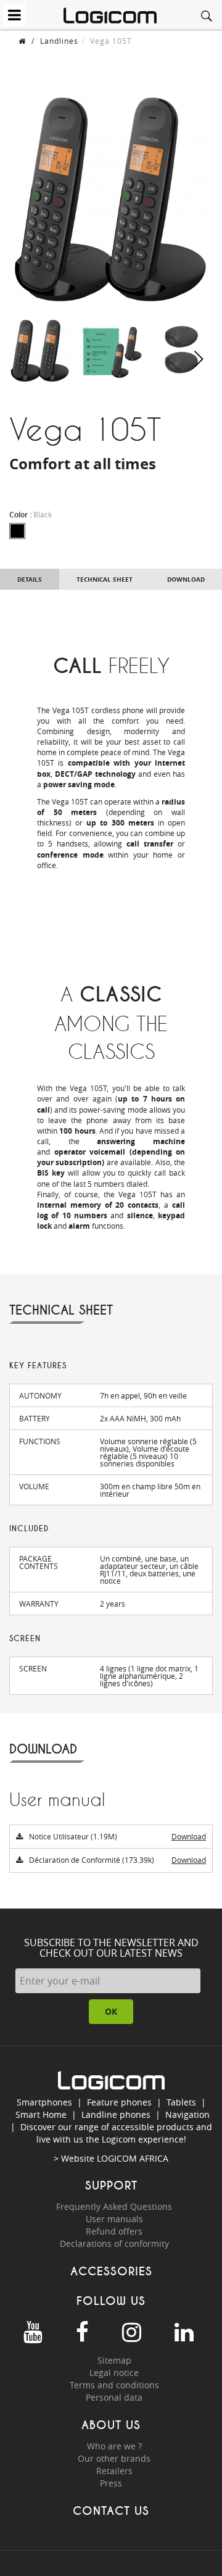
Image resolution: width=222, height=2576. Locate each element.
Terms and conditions (114, 2385)
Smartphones (44, 2102)
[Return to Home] (22, 41)
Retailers (114, 2471)
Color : (31, 515)
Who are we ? (114, 2446)
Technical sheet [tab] (105, 579)
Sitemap (114, 2360)
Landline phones (116, 2114)
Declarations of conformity (114, 2244)
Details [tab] (30, 579)
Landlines (59, 41)
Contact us (111, 2511)
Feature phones (119, 2102)
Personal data (114, 2397)
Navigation (187, 2114)
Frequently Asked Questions (114, 2206)
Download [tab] (186, 579)
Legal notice (114, 2373)
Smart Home (41, 2114)
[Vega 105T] (40, 349)
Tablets (181, 2102)
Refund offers (114, 2231)
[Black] (17, 531)
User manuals (114, 2219)
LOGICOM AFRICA (133, 2158)
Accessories (111, 2271)
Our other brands (114, 2458)
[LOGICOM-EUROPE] (110, 15)
